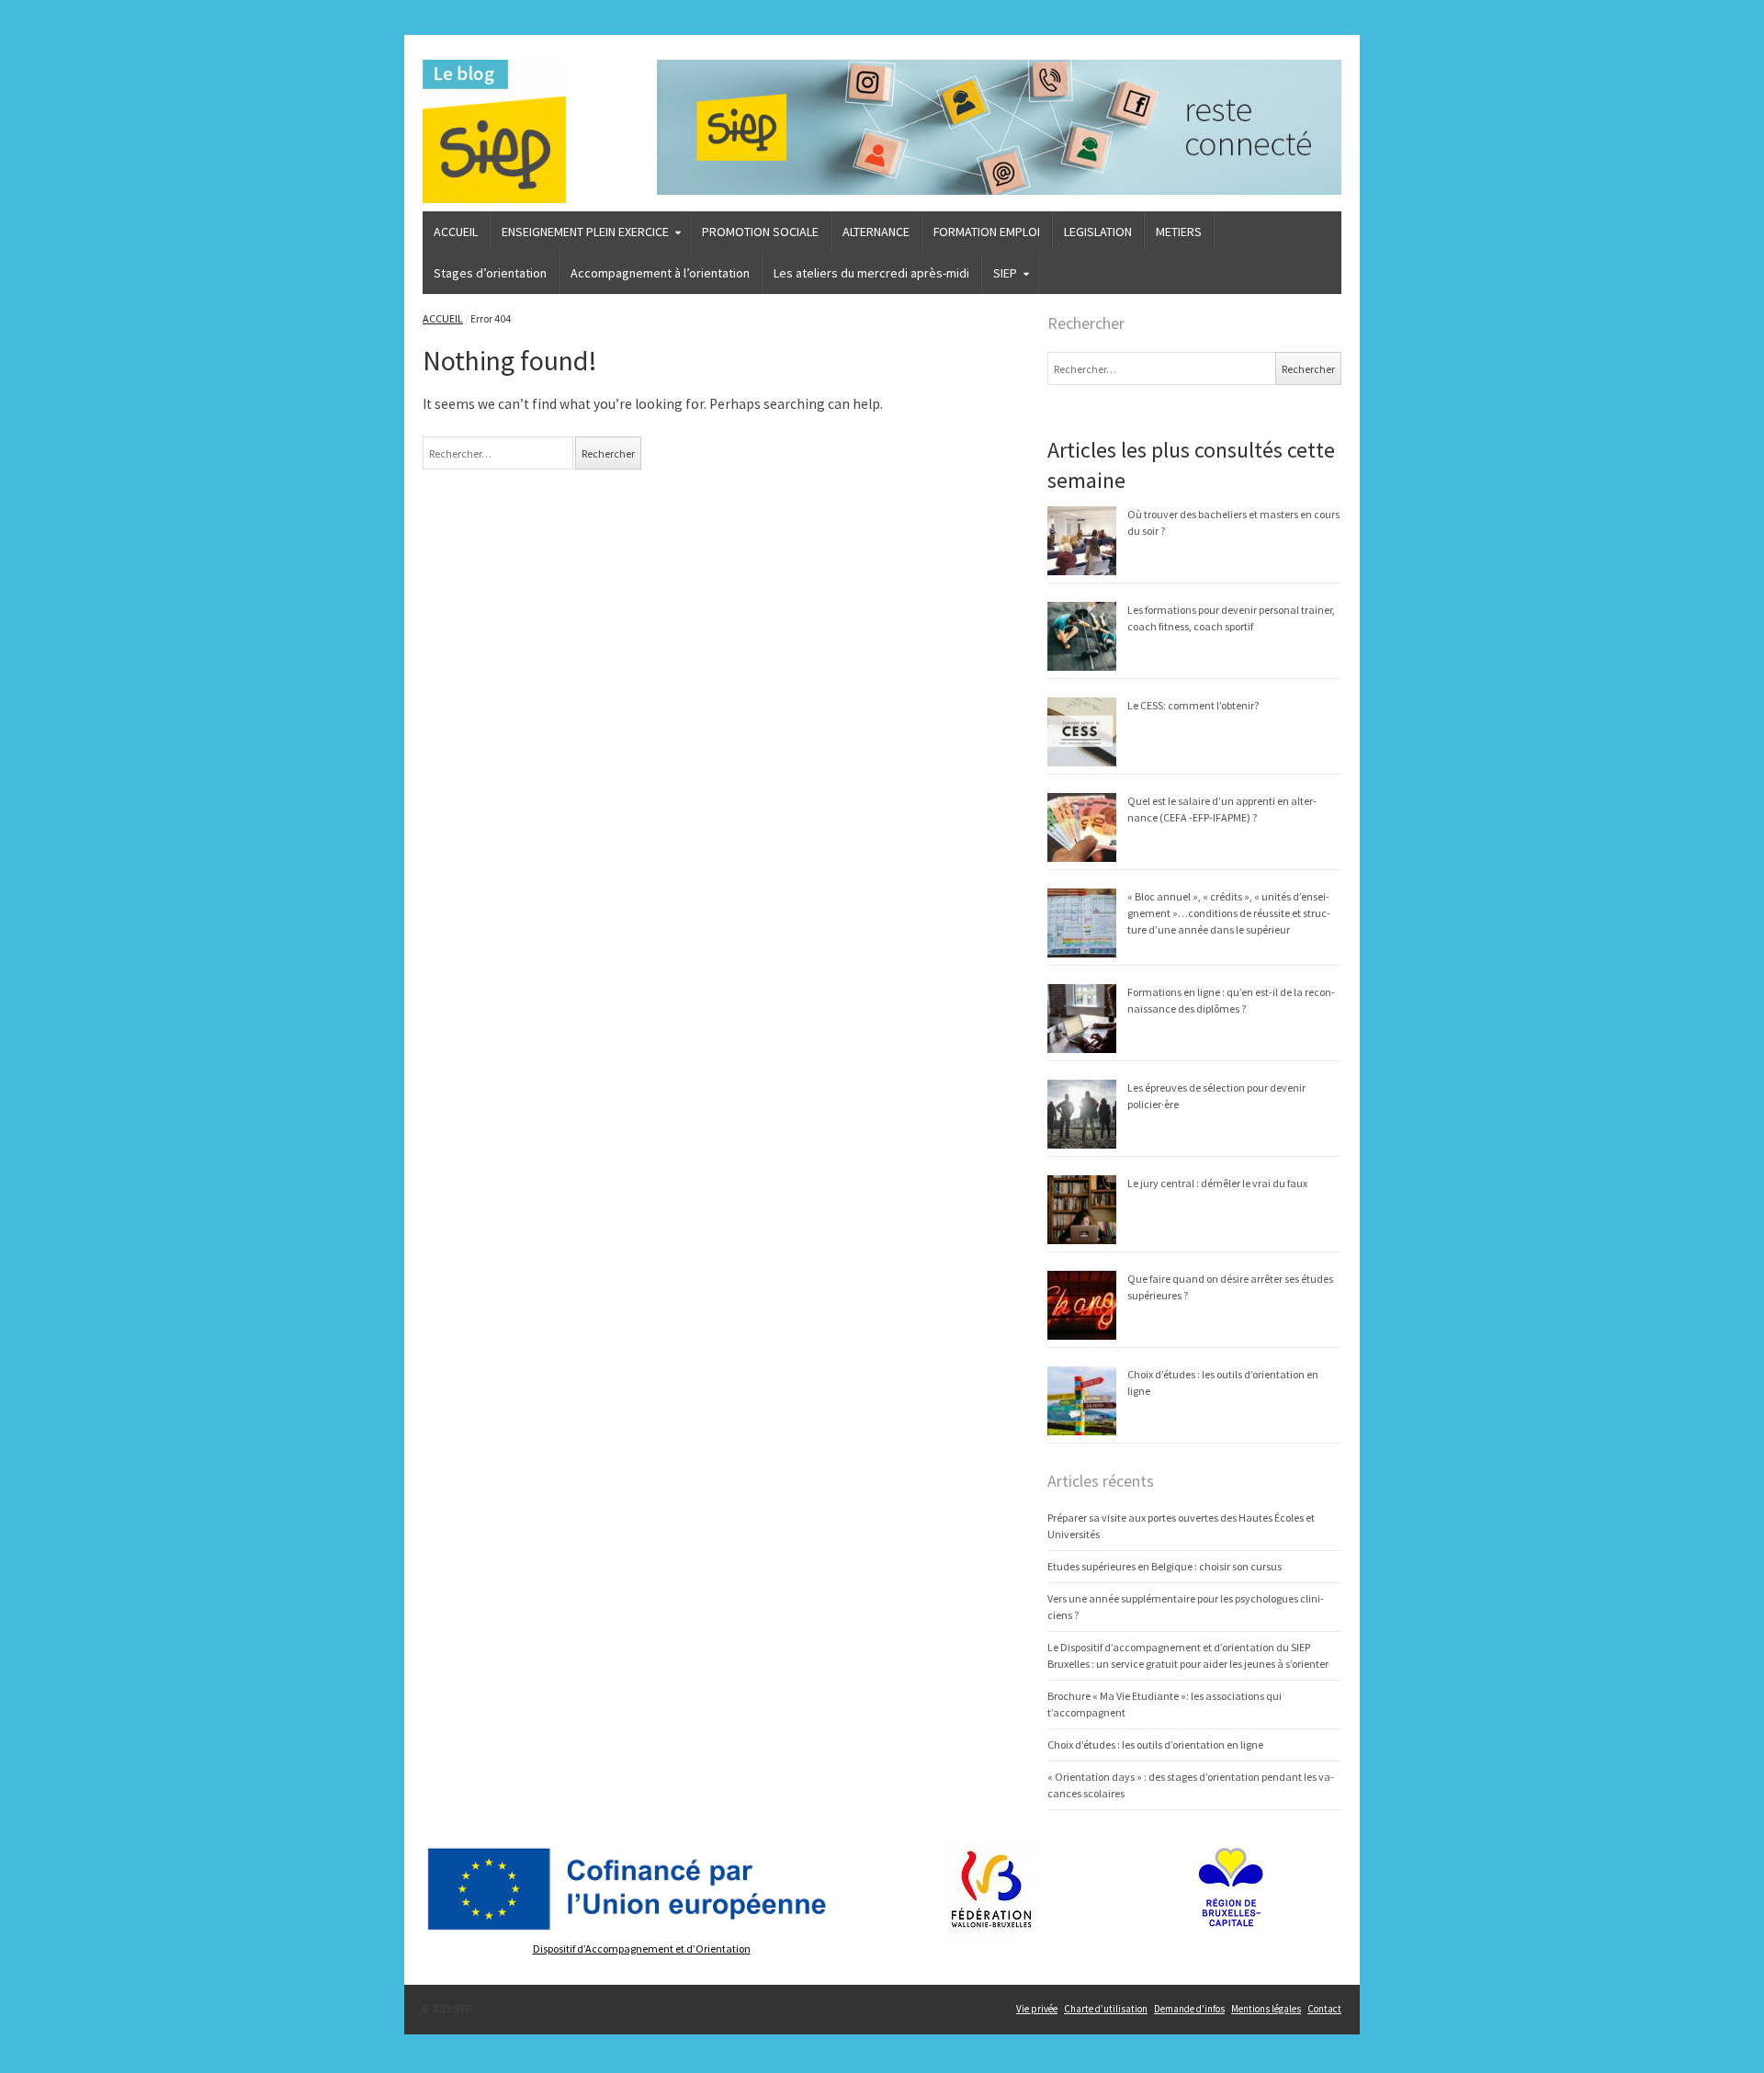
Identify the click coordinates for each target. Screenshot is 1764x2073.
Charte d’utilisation (1106, 2009)
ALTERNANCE (876, 232)
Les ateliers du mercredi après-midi (871, 273)
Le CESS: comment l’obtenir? (1193, 705)
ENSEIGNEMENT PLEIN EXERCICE (585, 232)
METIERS (1179, 232)
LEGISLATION (1098, 232)
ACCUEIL (456, 232)
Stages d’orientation (490, 273)
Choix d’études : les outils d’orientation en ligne (1155, 1744)
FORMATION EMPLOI (987, 232)
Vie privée (1037, 2009)
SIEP (1005, 273)
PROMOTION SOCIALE (760, 232)
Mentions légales (1266, 2009)
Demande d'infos (1189, 2009)
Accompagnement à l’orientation (660, 273)
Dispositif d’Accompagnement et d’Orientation (642, 1948)
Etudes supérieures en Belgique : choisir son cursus (1165, 1566)
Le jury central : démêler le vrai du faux (1217, 1183)
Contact (1324, 2009)
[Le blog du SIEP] (531, 131)
